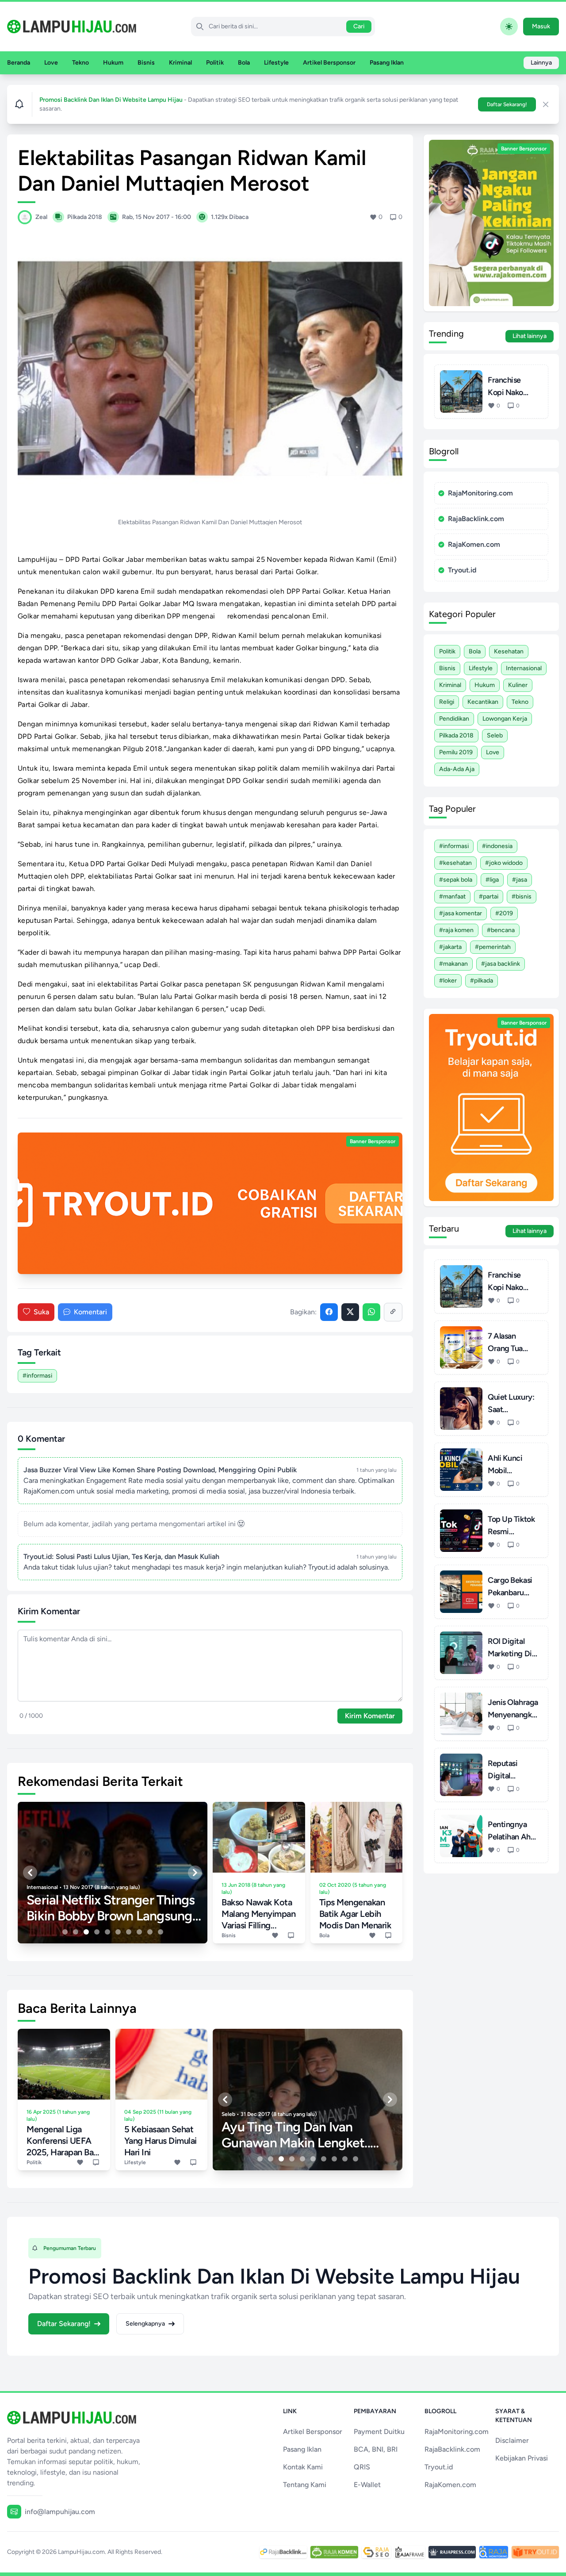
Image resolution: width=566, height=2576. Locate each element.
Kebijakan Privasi (522, 2458)
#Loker (448, 981)
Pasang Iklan (387, 63)
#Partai (489, 896)
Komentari (90, 1312)
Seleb (495, 735)
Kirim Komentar (370, 1716)
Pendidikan (454, 719)
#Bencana (501, 930)
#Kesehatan (455, 863)
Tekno (80, 63)
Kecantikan (483, 702)
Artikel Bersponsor (329, 63)
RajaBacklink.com (476, 519)
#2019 (504, 913)
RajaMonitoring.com (480, 493)
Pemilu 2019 (456, 752)
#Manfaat (452, 896)
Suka (41, 1312)
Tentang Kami (305, 2485)
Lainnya (541, 63)
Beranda (19, 63)
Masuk (541, 26)
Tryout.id (462, 570)
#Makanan (453, 964)
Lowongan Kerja (505, 719)
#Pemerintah (493, 947)
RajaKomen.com (474, 544)
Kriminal (180, 63)
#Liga (492, 880)
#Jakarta (450, 947)
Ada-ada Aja (457, 769)
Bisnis (146, 63)
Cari (359, 26)
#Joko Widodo (504, 863)
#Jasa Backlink (501, 964)
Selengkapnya (145, 2324)
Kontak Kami (303, 2467)
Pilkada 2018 (456, 735)
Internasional (524, 668)
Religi (447, 702)
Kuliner (518, 685)
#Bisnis (522, 896)
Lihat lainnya (530, 336)
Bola (244, 63)
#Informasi (37, 1376)
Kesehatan (509, 651)
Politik (215, 63)
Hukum (113, 63)
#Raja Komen (456, 930)
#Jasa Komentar (461, 913)
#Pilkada (482, 981)
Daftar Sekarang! (507, 104)
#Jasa (520, 880)
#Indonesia (497, 846)
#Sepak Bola (456, 880)
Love (51, 63)
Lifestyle (276, 63)
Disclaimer (512, 2440)
